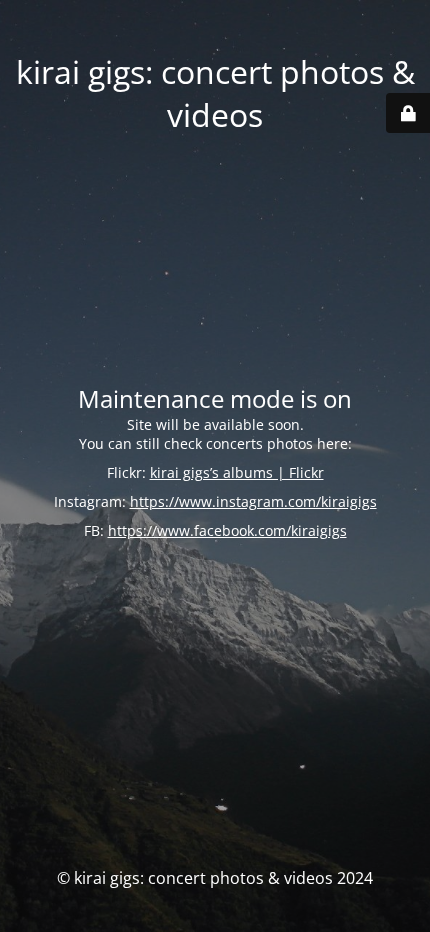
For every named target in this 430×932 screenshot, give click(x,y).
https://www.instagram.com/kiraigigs (253, 501)
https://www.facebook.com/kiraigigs (227, 530)
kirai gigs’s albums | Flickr (237, 472)
